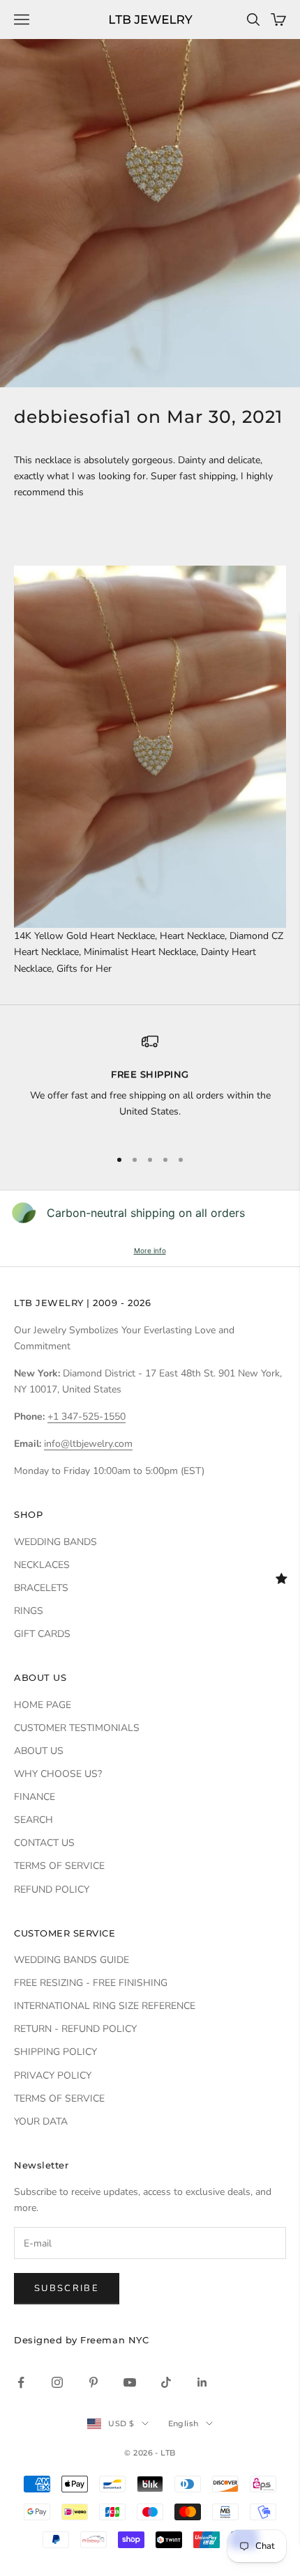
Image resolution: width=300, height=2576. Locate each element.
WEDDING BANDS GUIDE (72, 1960)
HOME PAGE (43, 1705)
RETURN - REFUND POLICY (75, 2029)
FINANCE (35, 1797)
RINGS (29, 1611)
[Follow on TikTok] (166, 2382)
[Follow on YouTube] (130, 2382)
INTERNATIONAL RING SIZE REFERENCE (105, 2006)
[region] (150, 1085)
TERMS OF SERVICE (59, 1866)
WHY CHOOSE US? (58, 1774)
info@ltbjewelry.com (88, 1444)
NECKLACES (42, 1565)
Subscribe (67, 2288)
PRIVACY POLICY (53, 2075)
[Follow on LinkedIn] (202, 2382)
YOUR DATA (41, 2121)
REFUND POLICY (52, 1890)
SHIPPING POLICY (55, 2052)
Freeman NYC (114, 2340)
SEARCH (33, 1820)
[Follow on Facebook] (21, 2382)
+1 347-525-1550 (87, 1417)
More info (150, 1250)
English (183, 2423)
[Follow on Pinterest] (93, 2382)
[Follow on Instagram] (57, 2382)
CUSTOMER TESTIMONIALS (77, 1728)
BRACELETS (41, 1588)
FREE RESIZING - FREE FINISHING (91, 1983)
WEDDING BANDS (55, 1542)
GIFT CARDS (42, 1634)
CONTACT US (44, 1843)
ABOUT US (39, 1751)
